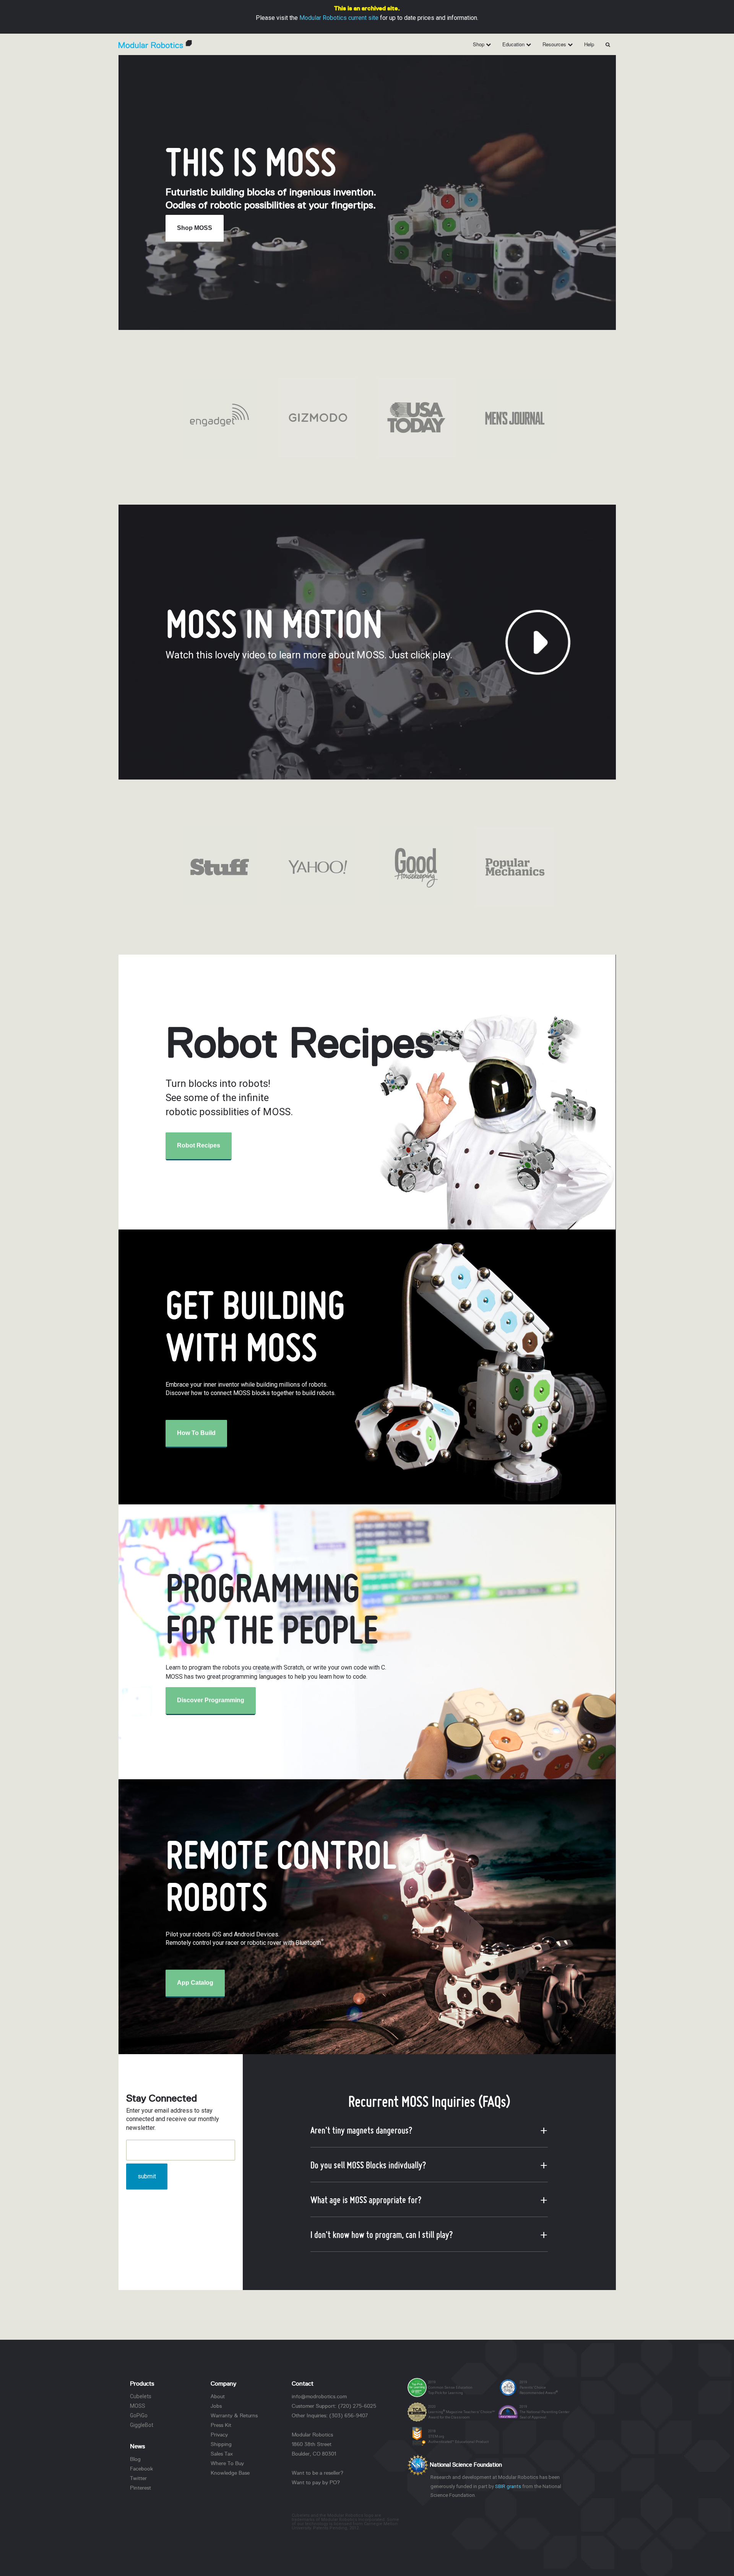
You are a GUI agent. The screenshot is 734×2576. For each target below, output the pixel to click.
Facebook (141, 2469)
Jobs (216, 2406)
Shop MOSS (195, 228)
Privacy (219, 2435)
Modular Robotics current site (339, 18)
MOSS (138, 2406)
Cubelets (141, 2396)
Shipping (221, 2444)
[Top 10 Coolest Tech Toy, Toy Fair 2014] (318, 867)
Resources (555, 44)
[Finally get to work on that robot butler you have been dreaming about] (318, 417)
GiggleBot (142, 2425)
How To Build (196, 1433)
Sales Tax (222, 2454)
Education (514, 44)
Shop (479, 44)
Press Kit (221, 2425)
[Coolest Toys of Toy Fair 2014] (416, 867)
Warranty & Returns (234, 2415)
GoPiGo (139, 2415)
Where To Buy (227, 2463)
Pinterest (140, 2488)
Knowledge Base (230, 2473)
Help (589, 44)
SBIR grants (508, 2486)
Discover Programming (211, 1700)
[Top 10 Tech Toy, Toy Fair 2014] (416, 417)
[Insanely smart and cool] (514, 417)
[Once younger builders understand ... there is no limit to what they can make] (514, 867)
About (218, 2396)
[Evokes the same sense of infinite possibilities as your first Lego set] (219, 867)
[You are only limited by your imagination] (219, 417)
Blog (135, 2459)
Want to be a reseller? (317, 2473)
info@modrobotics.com (319, 2396)
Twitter (138, 2478)
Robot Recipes (199, 1145)
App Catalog (195, 1983)
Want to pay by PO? (316, 2482)
